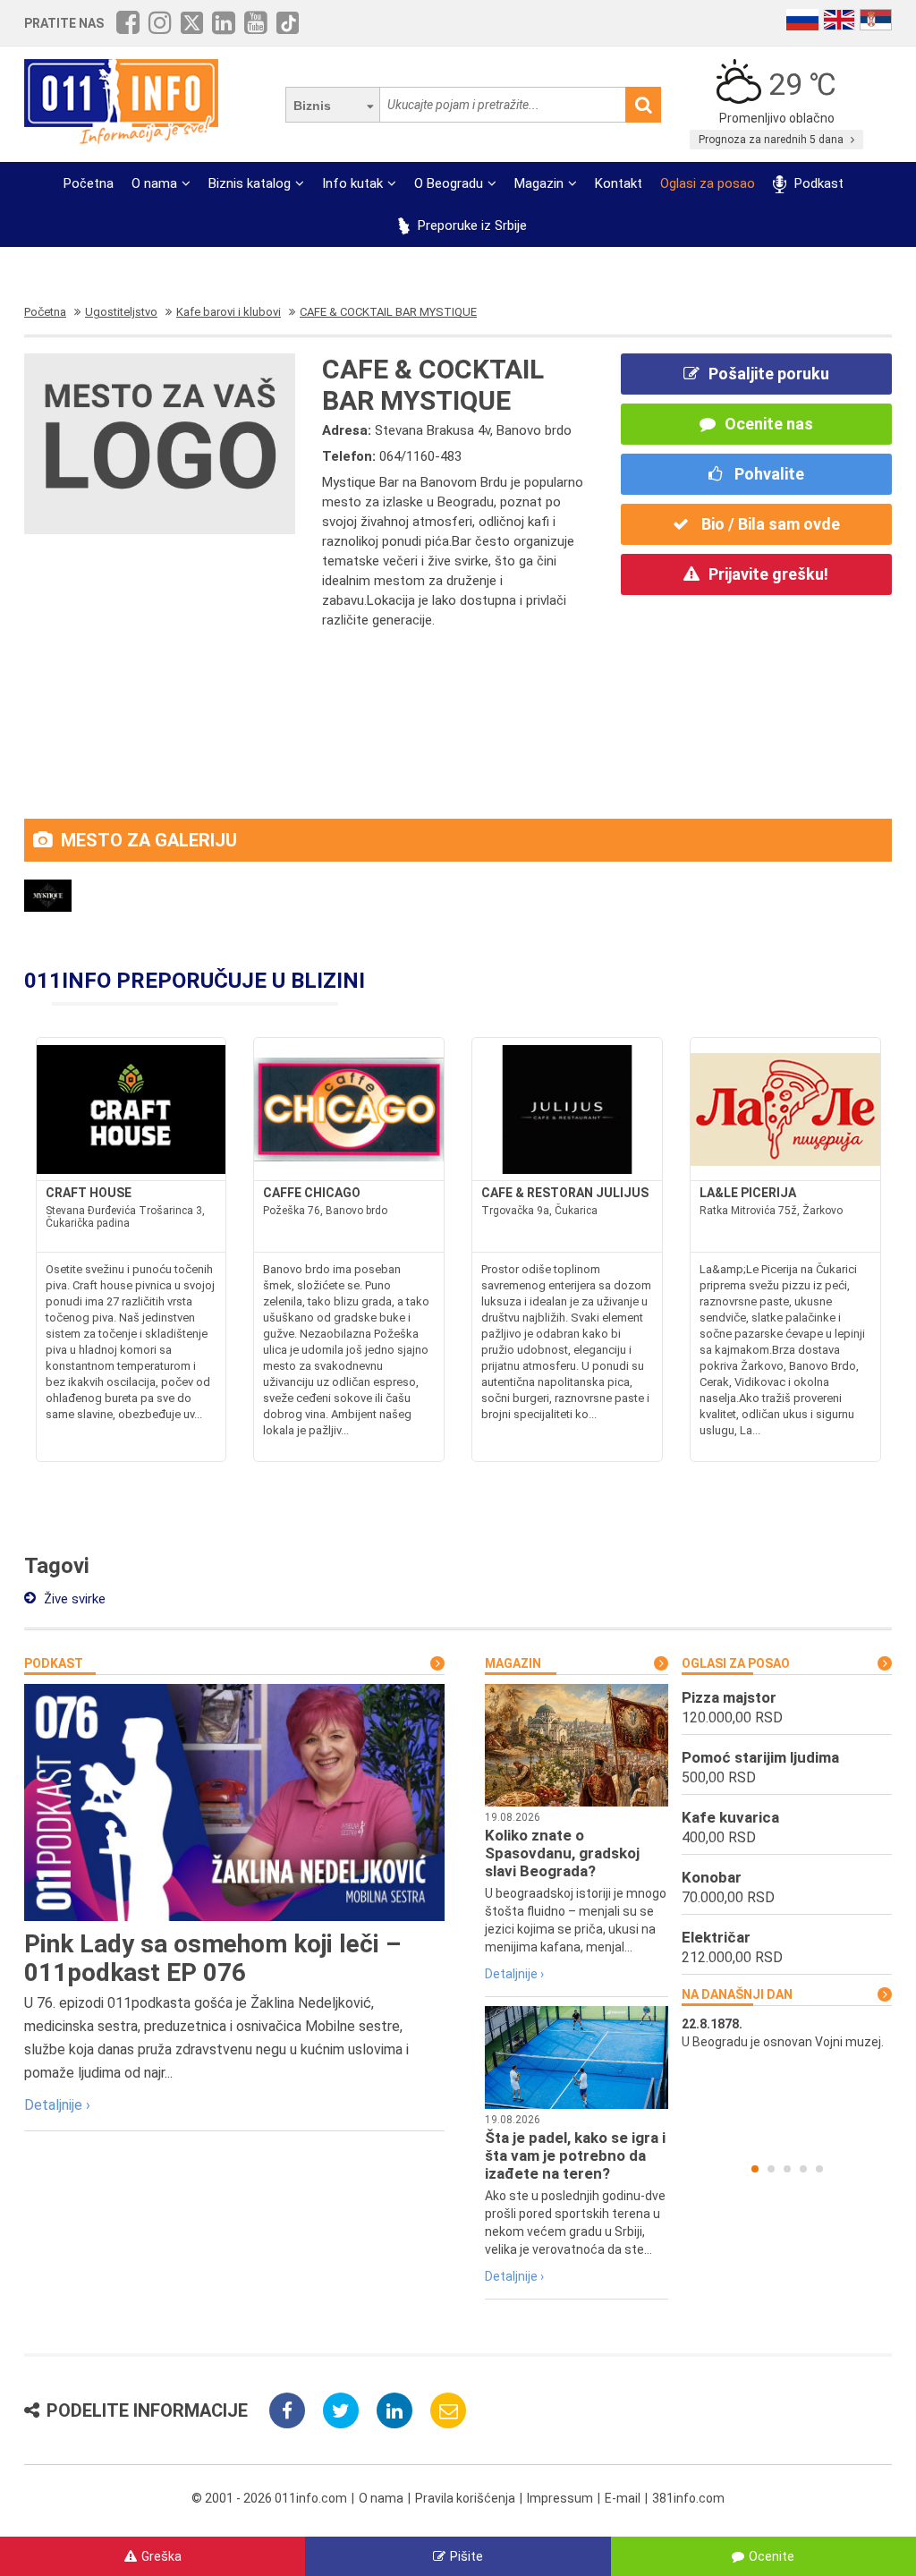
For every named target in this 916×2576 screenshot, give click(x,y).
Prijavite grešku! (768, 574)
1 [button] (755, 2169)
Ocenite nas (769, 424)
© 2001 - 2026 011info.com (269, 2498)
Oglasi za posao (708, 183)
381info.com (688, 2498)
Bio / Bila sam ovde (769, 524)
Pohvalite (768, 474)
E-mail (623, 2498)
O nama (154, 183)
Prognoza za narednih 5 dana (772, 140)
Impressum (560, 2498)
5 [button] (819, 2169)
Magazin (539, 183)
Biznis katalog (250, 183)
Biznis (312, 106)
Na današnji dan (737, 1994)
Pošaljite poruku (769, 374)
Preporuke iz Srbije (471, 225)
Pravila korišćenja (465, 2498)
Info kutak (352, 183)
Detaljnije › (57, 2105)
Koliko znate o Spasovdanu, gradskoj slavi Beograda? (562, 1853)
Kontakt (619, 183)
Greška (161, 2556)
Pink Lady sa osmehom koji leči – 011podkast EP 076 (212, 1958)
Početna (89, 183)
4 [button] (803, 2169)
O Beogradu (449, 183)
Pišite (466, 2556)
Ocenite (772, 2556)
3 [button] (787, 2169)
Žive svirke (73, 1599)
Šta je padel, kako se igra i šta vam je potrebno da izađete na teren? (575, 2155)
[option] (787, 2033)
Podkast (817, 183)
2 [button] (771, 2169)
